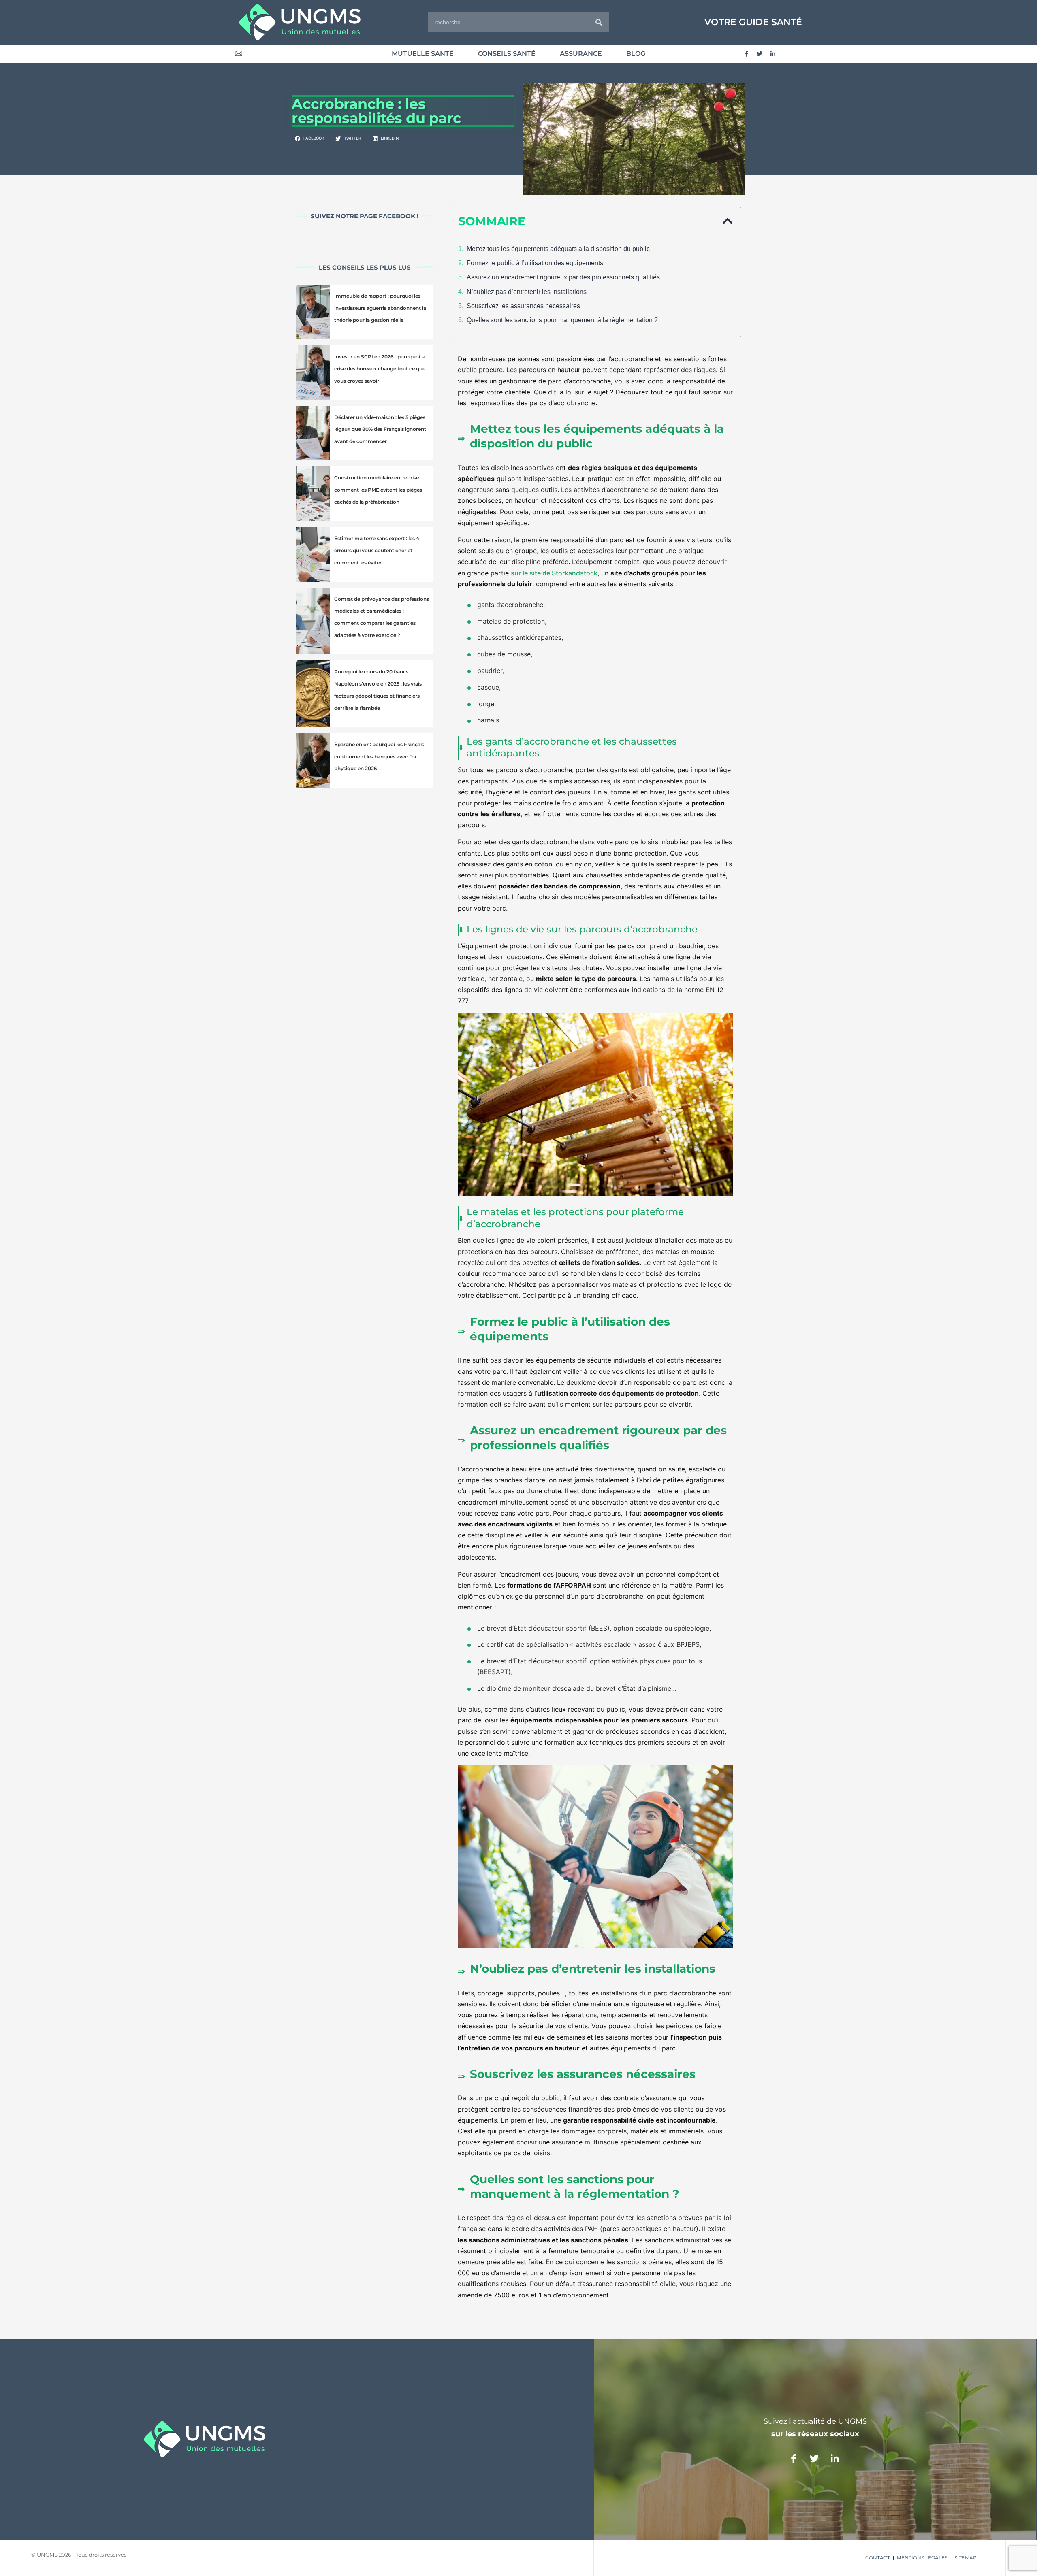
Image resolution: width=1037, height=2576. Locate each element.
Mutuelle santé (423, 54)
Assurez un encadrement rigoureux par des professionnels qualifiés (563, 277)
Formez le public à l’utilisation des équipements (535, 263)
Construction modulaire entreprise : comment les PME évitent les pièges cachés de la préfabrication (378, 490)
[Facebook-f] (746, 54)
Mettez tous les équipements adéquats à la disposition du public (558, 249)
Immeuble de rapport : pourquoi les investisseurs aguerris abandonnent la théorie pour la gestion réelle (380, 308)
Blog (636, 54)
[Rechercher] (599, 22)
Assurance (581, 54)
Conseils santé (507, 54)
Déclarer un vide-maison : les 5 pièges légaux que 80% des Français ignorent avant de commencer (380, 429)
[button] (310, 139)
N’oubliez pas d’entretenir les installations (527, 292)
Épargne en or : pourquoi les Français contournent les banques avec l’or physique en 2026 (379, 757)
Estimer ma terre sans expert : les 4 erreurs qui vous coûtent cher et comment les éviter (377, 550)
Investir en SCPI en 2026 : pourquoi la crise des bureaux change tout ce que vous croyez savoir (380, 369)
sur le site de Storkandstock (554, 573)
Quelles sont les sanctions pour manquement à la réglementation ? (562, 320)
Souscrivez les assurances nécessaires (523, 306)
